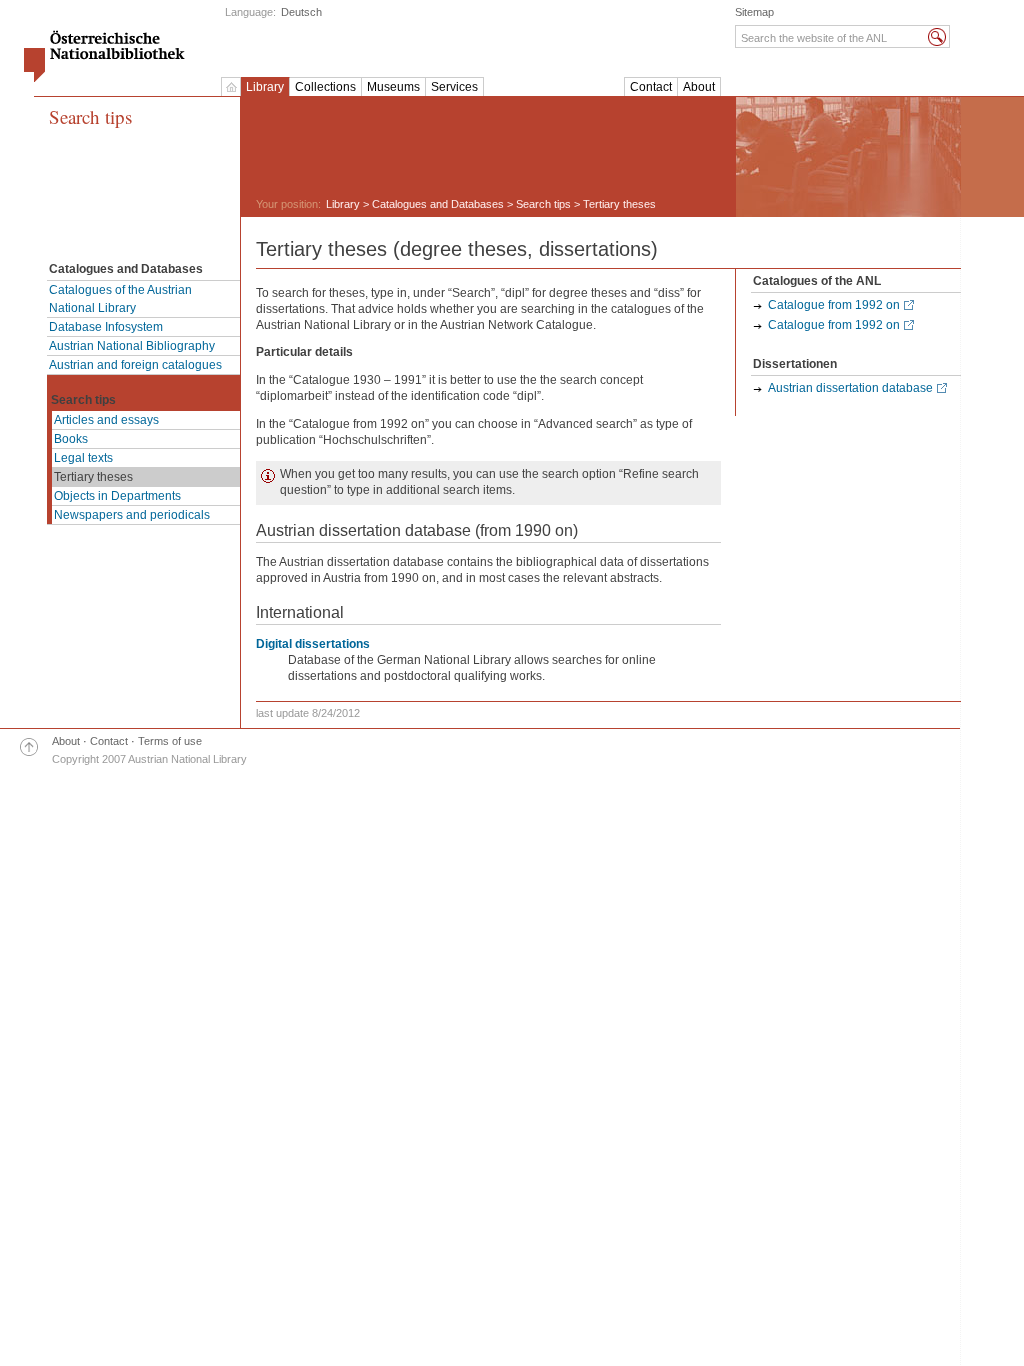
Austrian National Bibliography (132, 346)
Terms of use (170, 741)
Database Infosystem (106, 327)
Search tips (90, 117)
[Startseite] (231, 87)
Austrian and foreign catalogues (135, 365)
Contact (651, 87)
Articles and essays (106, 420)
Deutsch (301, 12)
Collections (325, 87)
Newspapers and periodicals (132, 515)
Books (71, 439)
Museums (393, 87)
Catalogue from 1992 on (834, 305)
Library (265, 87)
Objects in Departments (117, 496)
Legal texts (83, 458)
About (699, 87)
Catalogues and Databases (438, 204)
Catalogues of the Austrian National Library (120, 299)
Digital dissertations (313, 644)
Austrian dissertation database (850, 388)
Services (454, 87)
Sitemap (754, 12)
